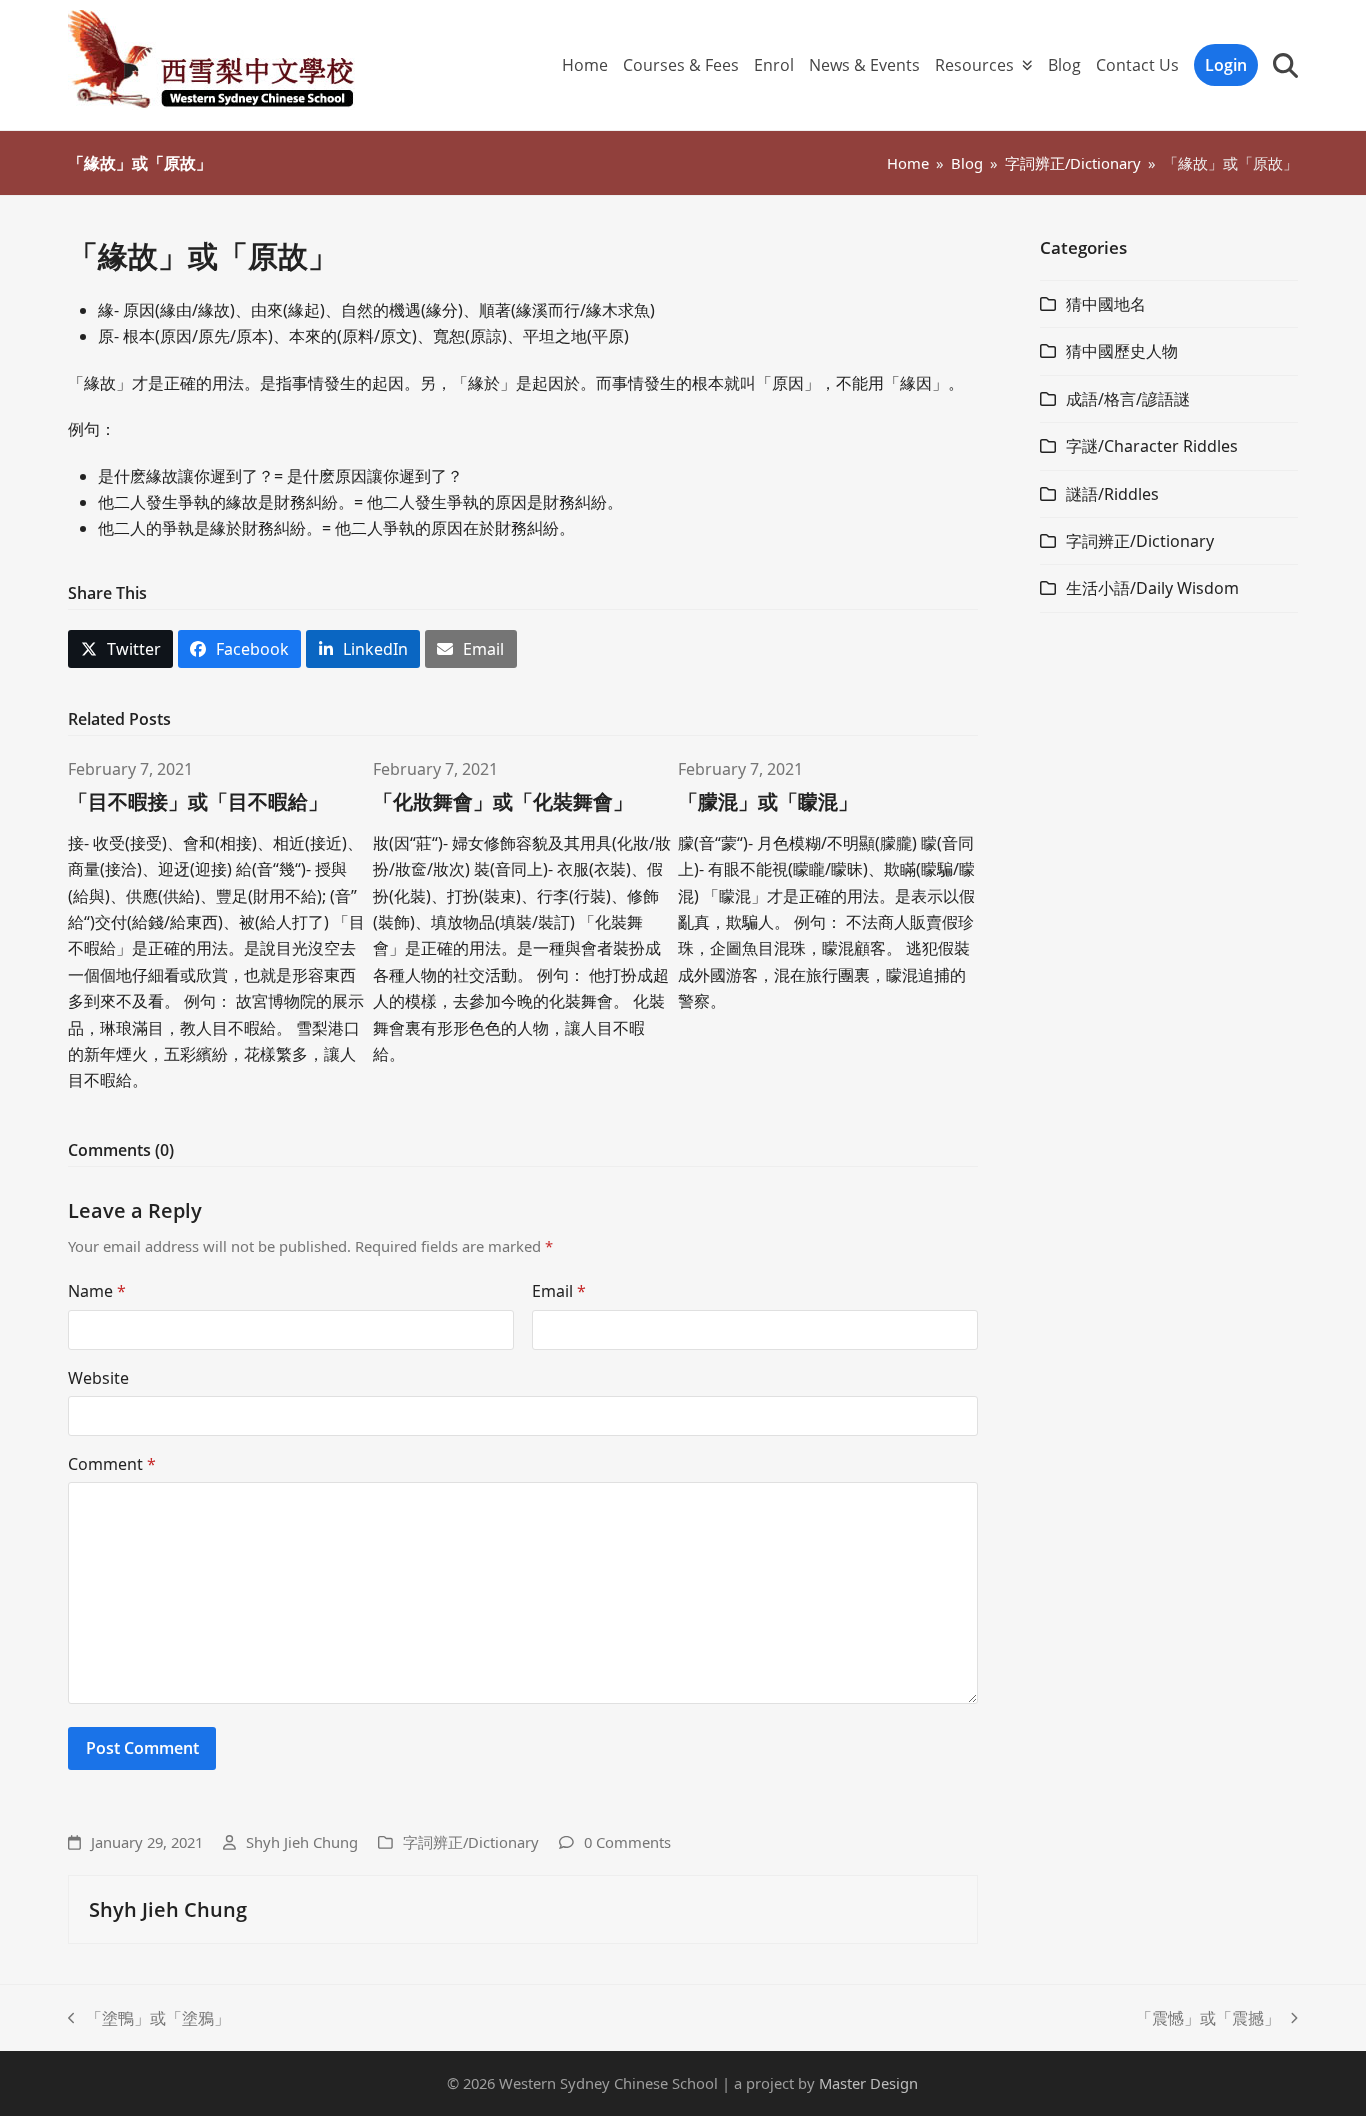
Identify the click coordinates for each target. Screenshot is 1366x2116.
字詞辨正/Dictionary (471, 1842)
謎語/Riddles (1112, 494)
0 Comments (627, 1842)
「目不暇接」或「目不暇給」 (198, 801)
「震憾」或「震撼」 (1208, 2019)
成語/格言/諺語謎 (1128, 399)
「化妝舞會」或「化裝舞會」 (503, 801)
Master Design (868, 2083)
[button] (1285, 65)
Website (98, 1378)
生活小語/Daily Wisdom (1152, 588)
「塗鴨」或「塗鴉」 (149, 2019)
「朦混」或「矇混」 (768, 801)
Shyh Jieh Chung (302, 1842)
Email (559, 1291)
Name (97, 1291)
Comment (112, 1464)
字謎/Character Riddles (1152, 446)
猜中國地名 (1106, 304)
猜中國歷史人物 (1122, 351)
